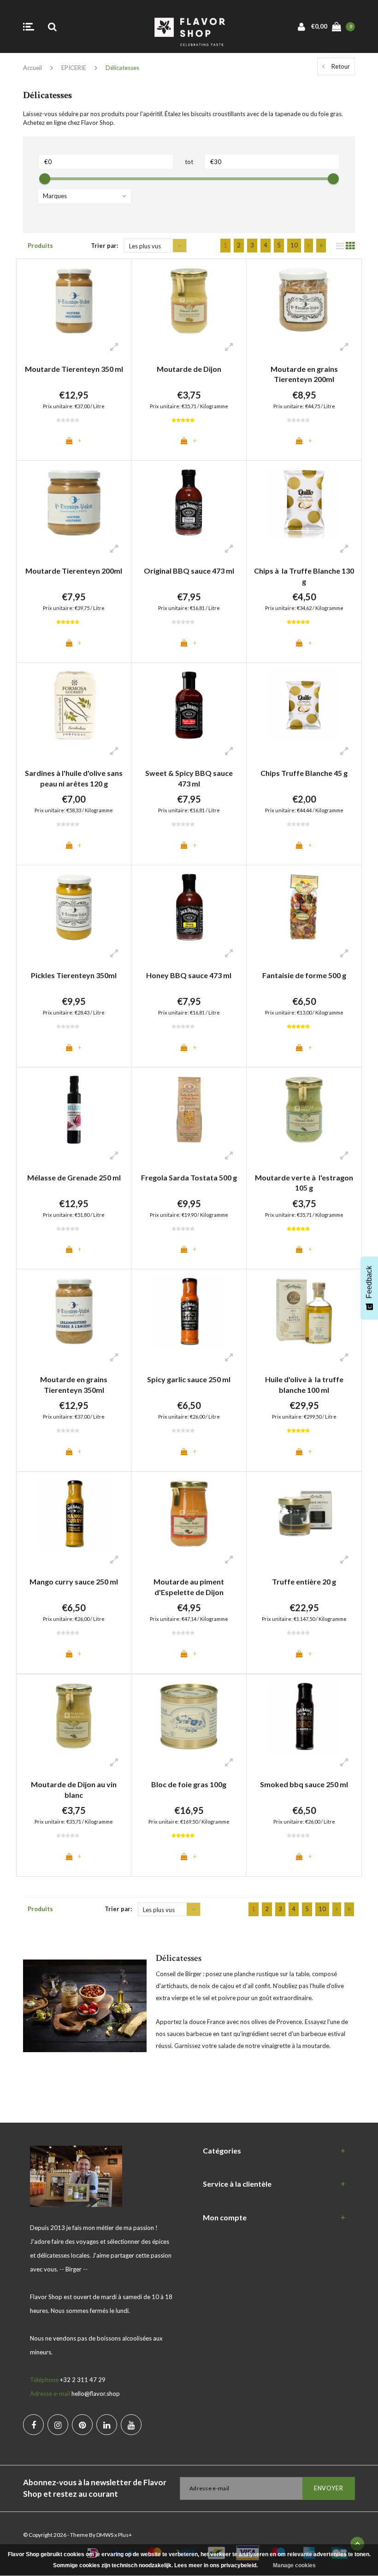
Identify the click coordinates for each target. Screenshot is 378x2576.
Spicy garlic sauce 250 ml (189, 1379)
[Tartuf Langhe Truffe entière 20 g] (304, 1514)
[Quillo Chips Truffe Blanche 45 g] (304, 705)
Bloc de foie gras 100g (189, 1784)
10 (294, 245)
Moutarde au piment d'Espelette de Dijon (189, 1587)
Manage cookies (294, 2565)
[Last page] (321, 246)
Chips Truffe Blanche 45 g (304, 773)
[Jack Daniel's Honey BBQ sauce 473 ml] (189, 907)
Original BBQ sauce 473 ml (189, 571)
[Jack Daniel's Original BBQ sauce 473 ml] (189, 503)
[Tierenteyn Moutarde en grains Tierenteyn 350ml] (74, 1311)
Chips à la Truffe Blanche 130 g (304, 576)
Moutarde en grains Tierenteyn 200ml (304, 374)
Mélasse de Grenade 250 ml (74, 1177)
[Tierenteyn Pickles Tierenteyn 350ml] (74, 907)
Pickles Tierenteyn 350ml (74, 975)
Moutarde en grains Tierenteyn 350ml (74, 1385)
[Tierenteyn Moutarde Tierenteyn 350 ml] (74, 301)
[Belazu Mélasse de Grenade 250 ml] (74, 1110)
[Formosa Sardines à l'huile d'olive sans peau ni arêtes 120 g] (74, 705)
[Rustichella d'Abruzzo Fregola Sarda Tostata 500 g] (189, 1110)
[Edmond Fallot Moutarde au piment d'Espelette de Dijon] (189, 1514)
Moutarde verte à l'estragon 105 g (304, 1183)
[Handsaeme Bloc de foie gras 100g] (189, 1716)
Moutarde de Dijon (189, 369)
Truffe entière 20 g (304, 1581)
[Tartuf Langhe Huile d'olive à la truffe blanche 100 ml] (304, 1311)
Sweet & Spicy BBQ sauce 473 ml (189, 778)
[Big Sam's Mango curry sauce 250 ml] (74, 1514)
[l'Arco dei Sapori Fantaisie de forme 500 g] (304, 907)
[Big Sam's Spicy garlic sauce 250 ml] (189, 1311)
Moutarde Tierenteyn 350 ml (74, 369)
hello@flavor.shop (96, 2394)
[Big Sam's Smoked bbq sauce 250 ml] (304, 1716)
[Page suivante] (309, 246)
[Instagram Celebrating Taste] (58, 2425)
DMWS (105, 2535)
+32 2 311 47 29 (83, 2380)
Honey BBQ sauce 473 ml (189, 975)
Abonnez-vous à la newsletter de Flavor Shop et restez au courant (95, 2488)
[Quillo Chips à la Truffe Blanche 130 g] (304, 503)
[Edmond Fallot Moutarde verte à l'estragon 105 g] (304, 1110)
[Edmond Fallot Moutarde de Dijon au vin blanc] (74, 1716)
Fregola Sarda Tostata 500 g (189, 1177)
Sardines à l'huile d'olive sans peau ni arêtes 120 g (74, 778)
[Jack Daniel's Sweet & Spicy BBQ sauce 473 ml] (189, 705)
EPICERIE (74, 68)
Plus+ (125, 2535)
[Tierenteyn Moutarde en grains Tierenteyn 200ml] (304, 301)
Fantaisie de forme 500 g (304, 975)
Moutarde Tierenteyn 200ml (74, 571)
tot (189, 162)
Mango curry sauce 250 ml (74, 1581)
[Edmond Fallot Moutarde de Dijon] (189, 301)
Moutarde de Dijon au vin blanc (74, 1790)
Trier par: (104, 246)
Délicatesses (122, 68)
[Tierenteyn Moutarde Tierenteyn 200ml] (74, 503)
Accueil (32, 68)
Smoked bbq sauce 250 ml (304, 1784)
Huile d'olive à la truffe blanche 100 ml (304, 1385)
